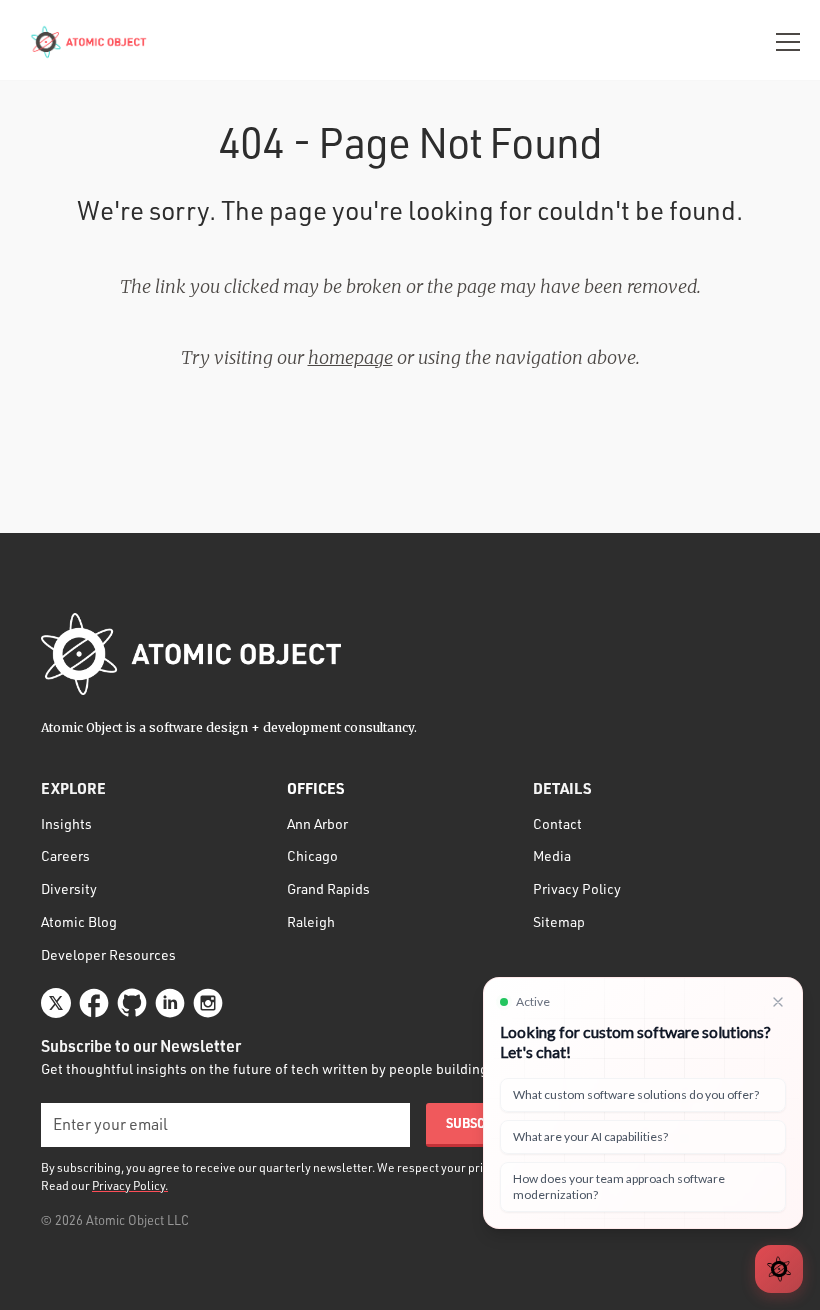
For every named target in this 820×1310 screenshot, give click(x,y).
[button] (784, 42)
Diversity (69, 888)
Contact (557, 823)
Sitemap (559, 921)
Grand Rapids (328, 888)
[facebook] (94, 1003)
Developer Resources (108, 954)
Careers (65, 855)
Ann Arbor (317, 823)
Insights (66, 823)
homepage (350, 357)
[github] (132, 1003)
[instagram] (208, 1003)
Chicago (312, 855)
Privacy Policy (577, 888)
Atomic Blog (79, 921)
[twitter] (56, 1003)
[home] (91, 42)
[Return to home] (191, 654)
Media (552, 855)
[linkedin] (170, 1003)
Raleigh (311, 921)
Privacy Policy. (130, 1185)
